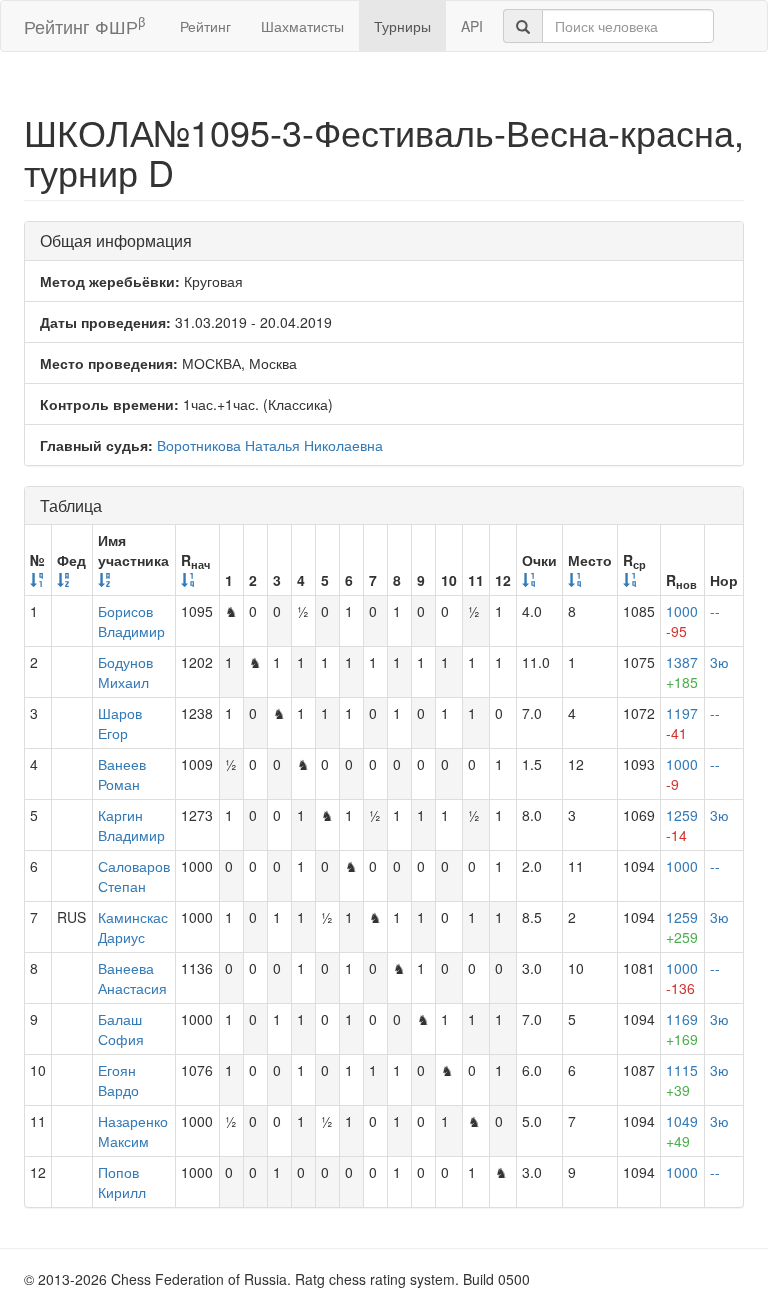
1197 (682, 723)
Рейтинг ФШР (84, 25)
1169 (682, 1029)
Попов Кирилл (122, 1182)
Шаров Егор (120, 723)
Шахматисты (302, 26)
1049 (682, 1131)
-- (715, 611)
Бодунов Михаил (125, 672)
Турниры (402, 26)
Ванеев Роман (122, 774)
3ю (719, 662)
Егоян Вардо (118, 1080)
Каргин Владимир (131, 825)
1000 (682, 621)
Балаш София (121, 1029)
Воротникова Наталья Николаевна (270, 445)
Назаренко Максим (133, 1131)
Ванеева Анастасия (132, 978)
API (472, 26)
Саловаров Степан (134, 876)
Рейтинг (205, 26)
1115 (682, 1080)
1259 (682, 825)
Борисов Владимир (131, 621)
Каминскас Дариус (133, 927)
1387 (682, 672)
